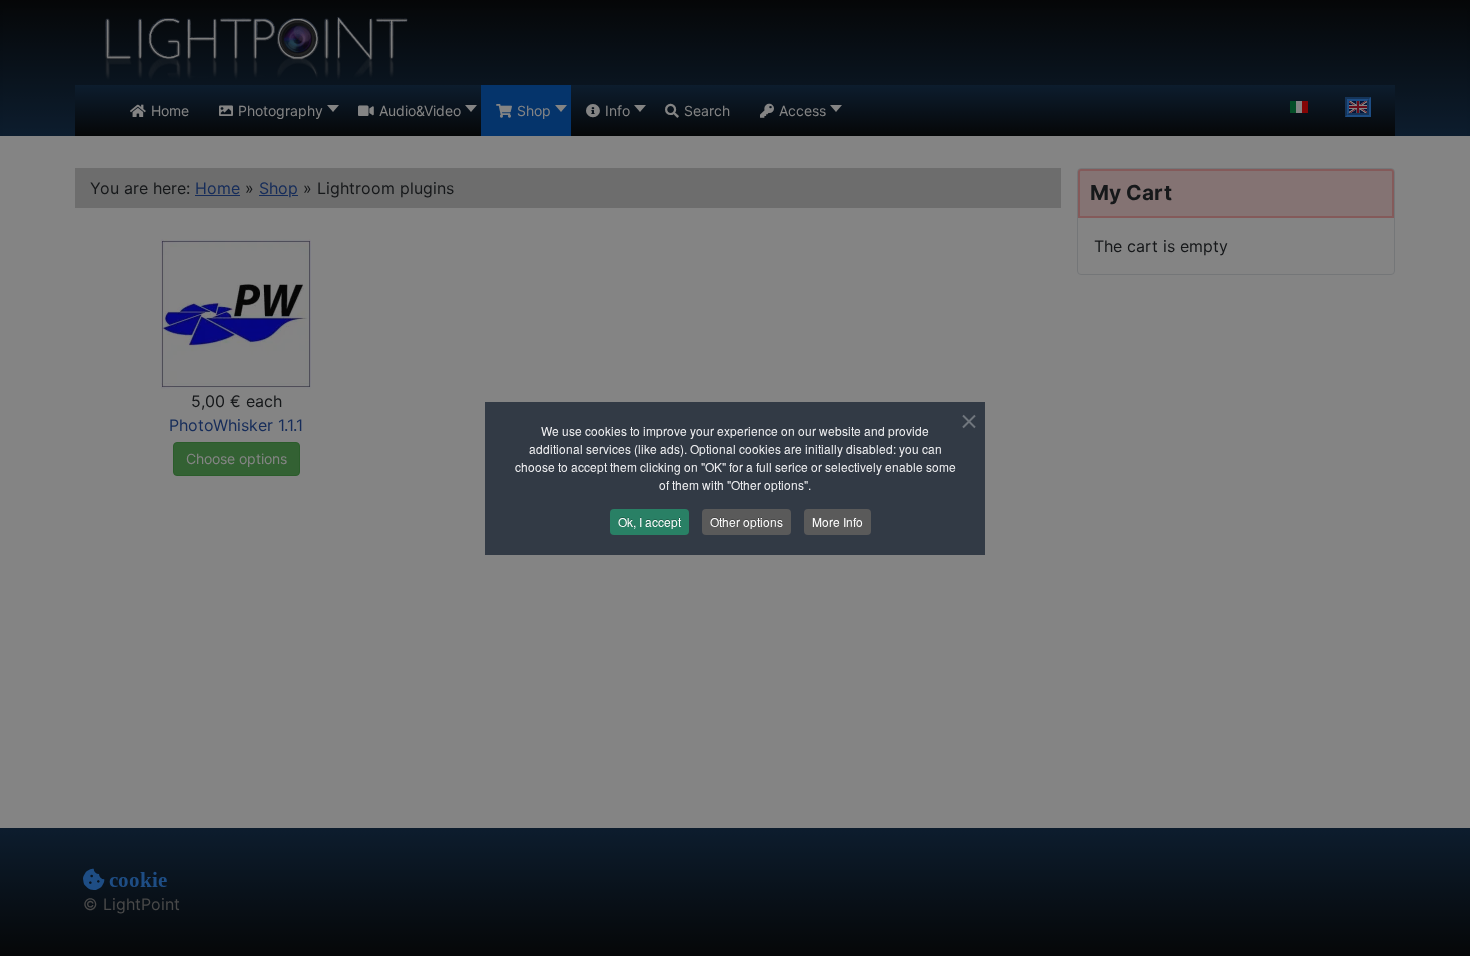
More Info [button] (837, 521)
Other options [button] (746, 521)
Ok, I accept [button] (649, 521)
